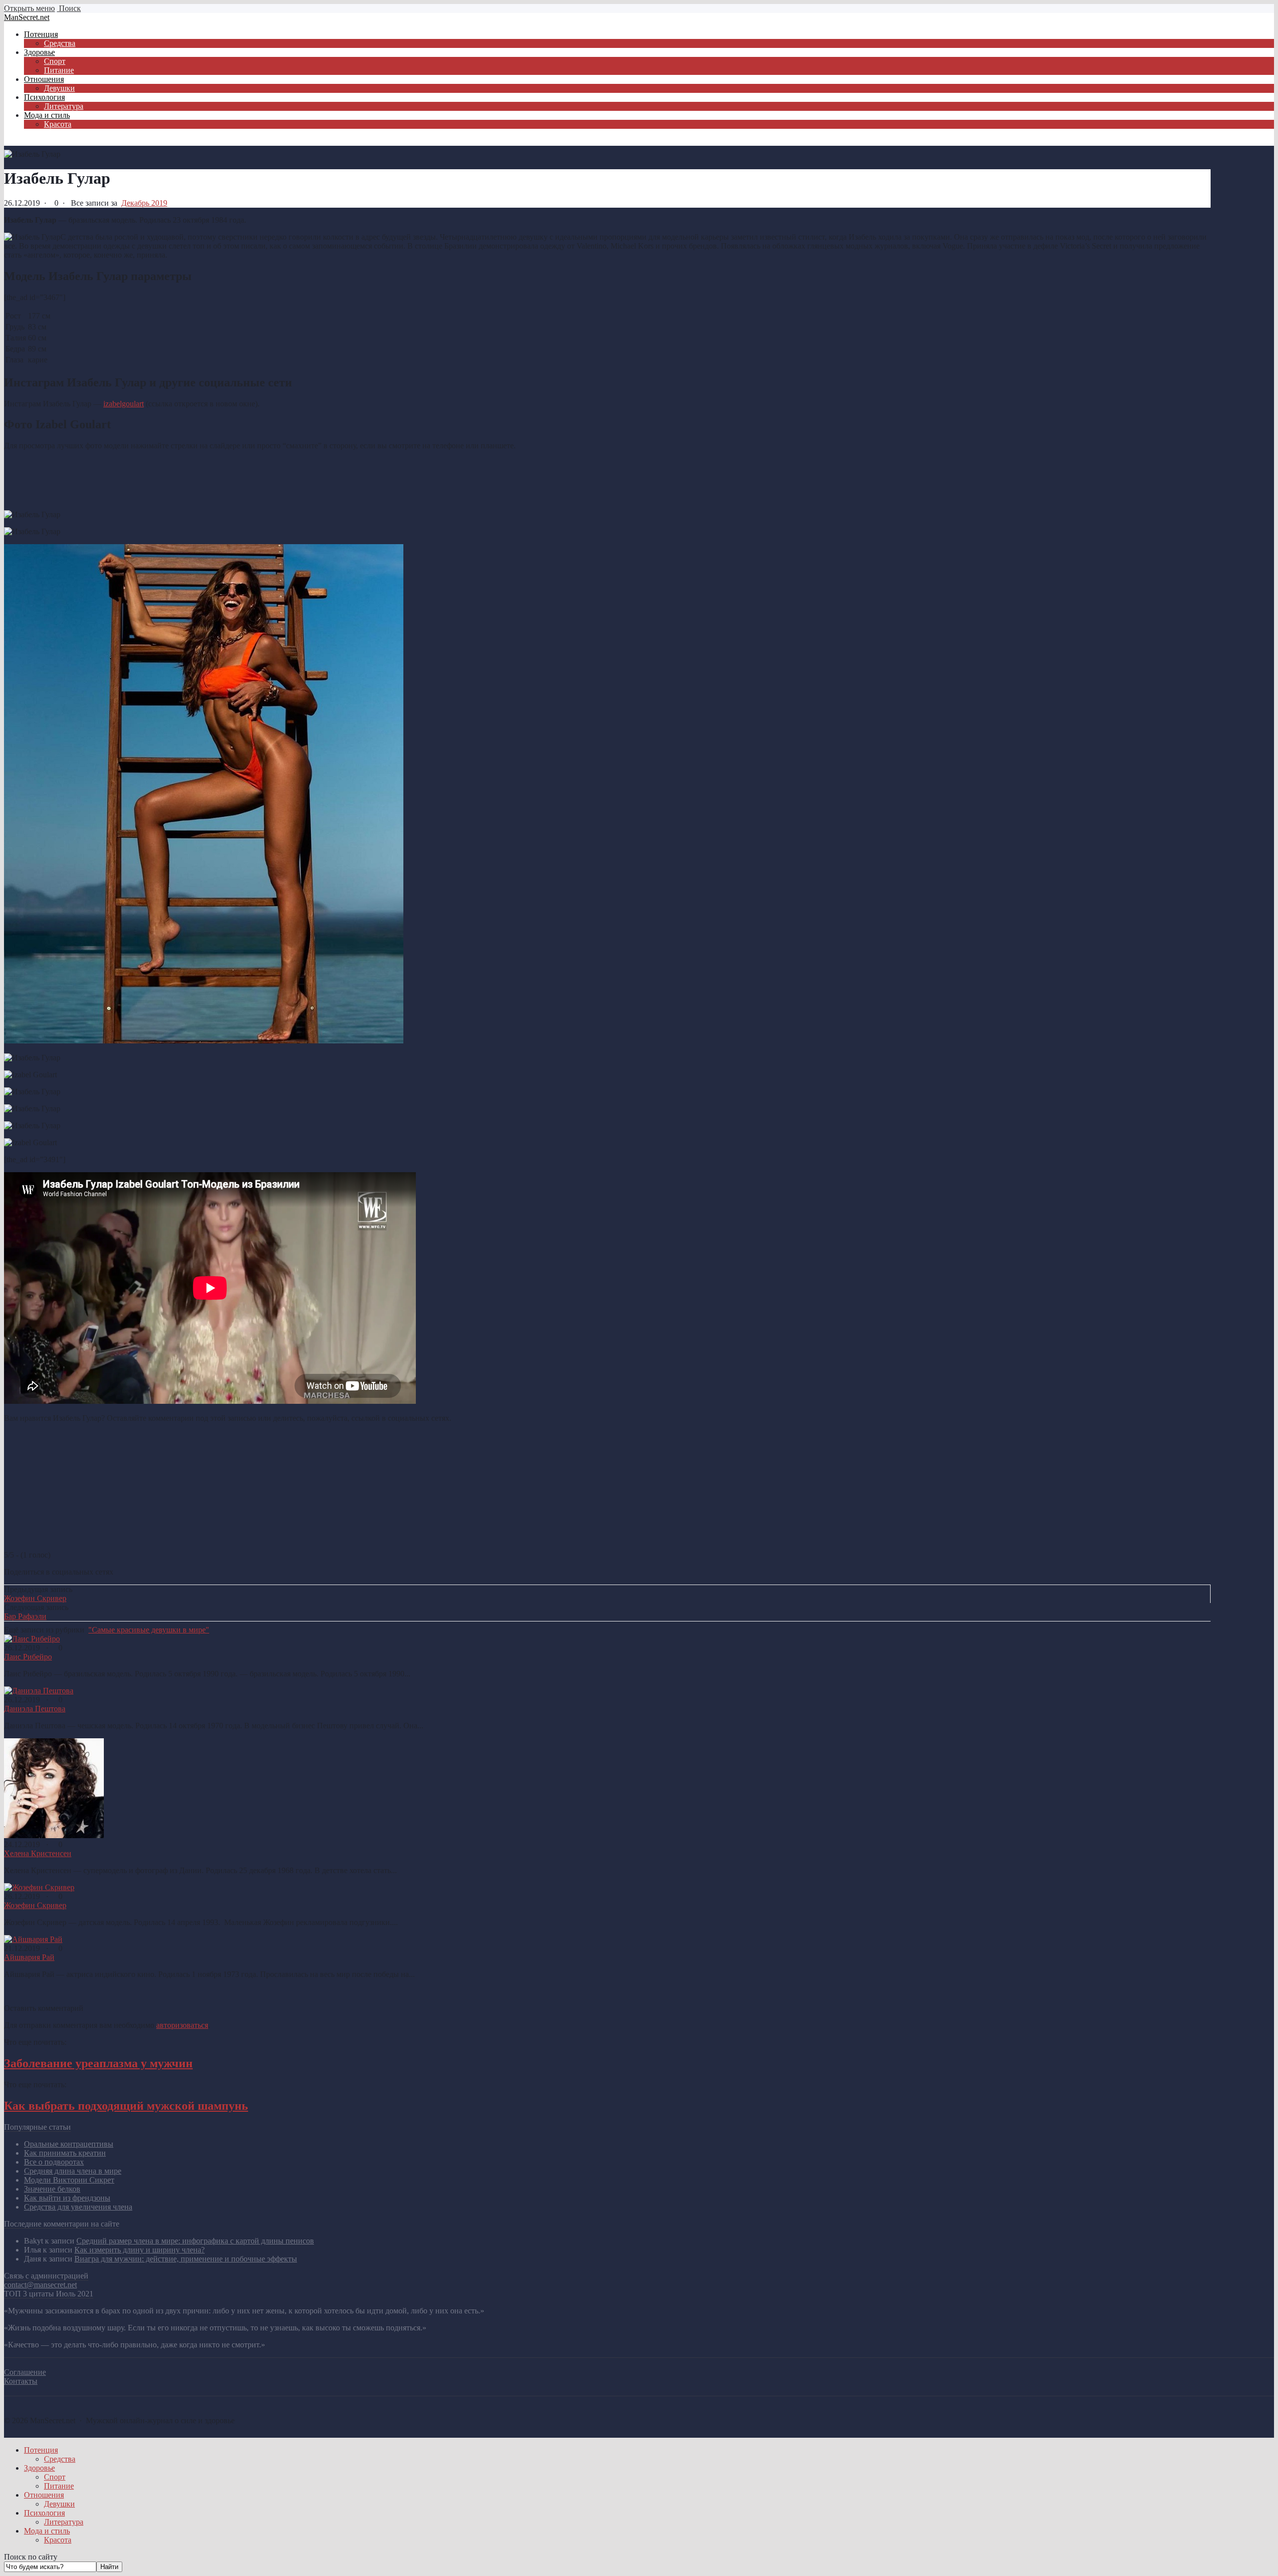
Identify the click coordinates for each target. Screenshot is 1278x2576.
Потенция (41, 2450)
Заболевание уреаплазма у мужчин (98, 2063)
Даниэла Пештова (35, 1709)
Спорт (55, 2477)
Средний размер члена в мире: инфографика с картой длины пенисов (195, 2241)
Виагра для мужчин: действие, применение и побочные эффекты (186, 2259)
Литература (64, 2522)
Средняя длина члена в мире (73, 2171)
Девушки (59, 2504)
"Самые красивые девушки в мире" (149, 1630)
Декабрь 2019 (144, 203)
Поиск (69, 8)
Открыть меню (29, 8)
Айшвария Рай (29, 1957)
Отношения (44, 2495)
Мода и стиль (47, 2531)
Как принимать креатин (65, 2153)
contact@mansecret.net (40, 2285)
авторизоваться (182, 2025)
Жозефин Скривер (35, 1598)
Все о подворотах (54, 2162)
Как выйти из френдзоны (67, 2198)
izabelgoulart (124, 404)
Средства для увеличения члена (78, 2207)
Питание (59, 2486)
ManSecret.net (27, 17)
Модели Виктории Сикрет (69, 2180)
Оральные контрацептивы (69, 2144)
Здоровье (39, 2468)
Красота (58, 2540)
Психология (44, 2513)
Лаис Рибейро (28, 1657)
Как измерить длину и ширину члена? (140, 2250)
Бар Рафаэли (25, 1616)
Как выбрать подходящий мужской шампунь (126, 2106)
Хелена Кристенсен (38, 1853)
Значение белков (52, 2189)
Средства (60, 2459)
